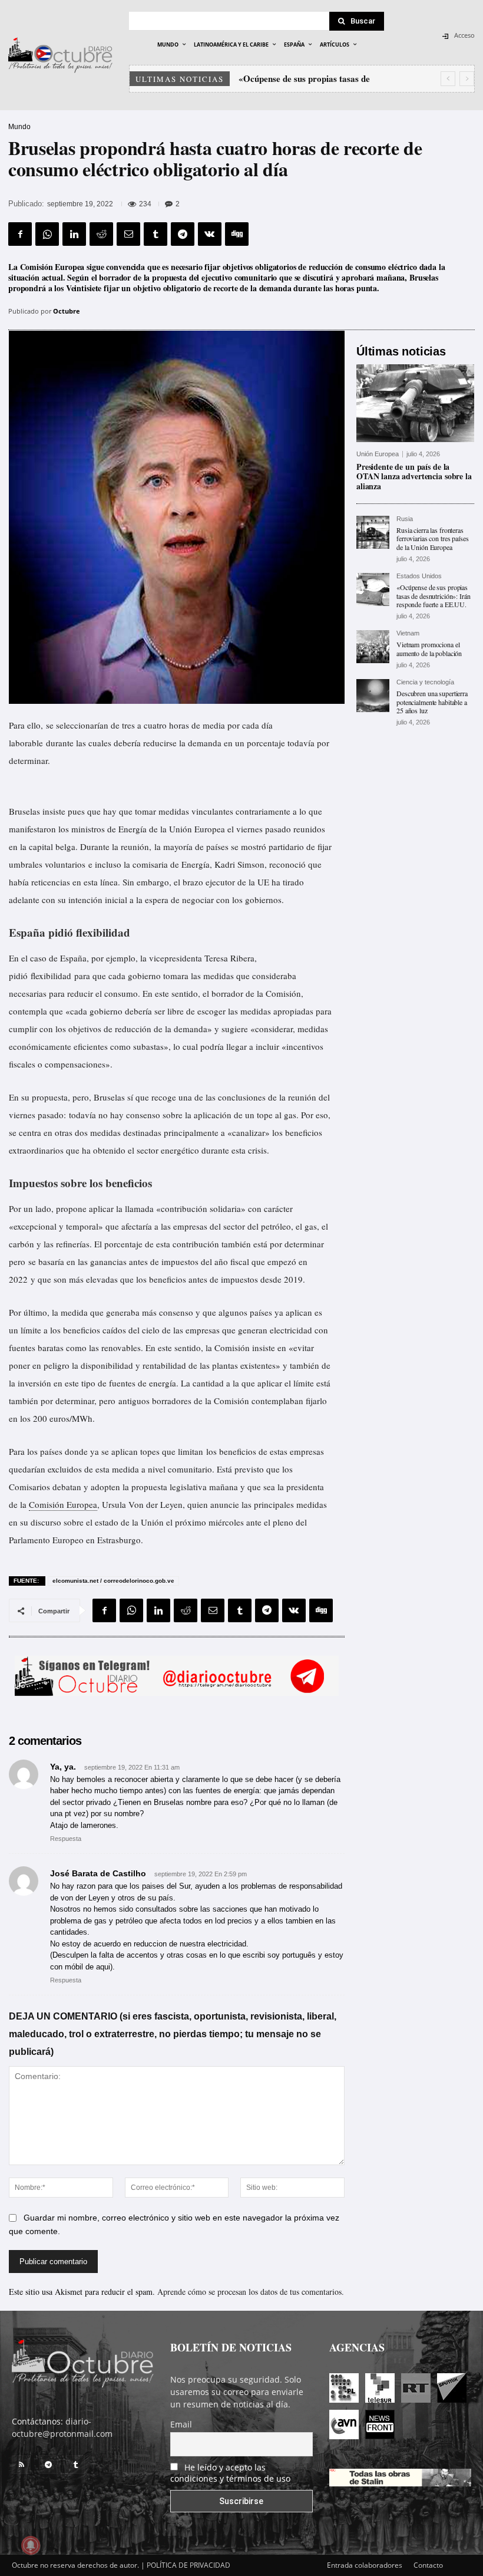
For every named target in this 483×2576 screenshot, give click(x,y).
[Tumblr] (156, 234)
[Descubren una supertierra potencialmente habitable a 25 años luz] (373, 696)
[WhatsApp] (47, 234)
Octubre (67, 311)
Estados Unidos (419, 576)
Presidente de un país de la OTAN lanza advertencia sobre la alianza (414, 477)
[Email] (128, 234)
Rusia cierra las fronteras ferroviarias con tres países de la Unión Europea (433, 538)
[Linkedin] (74, 234)
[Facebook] (20, 234)
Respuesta (66, 1839)
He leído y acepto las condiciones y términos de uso (230, 2473)
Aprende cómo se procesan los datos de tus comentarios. (251, 2292)
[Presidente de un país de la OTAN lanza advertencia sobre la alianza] (415, 403)
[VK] (210, 234)
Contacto (428, 2565)
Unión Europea (378, 454)
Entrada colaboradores (365, 2565)
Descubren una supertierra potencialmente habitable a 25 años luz (432, 702)
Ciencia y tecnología (425, 682)
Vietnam (408, 633)
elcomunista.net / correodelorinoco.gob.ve (113, 1581)
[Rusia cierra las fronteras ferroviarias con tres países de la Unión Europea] (373, 532)
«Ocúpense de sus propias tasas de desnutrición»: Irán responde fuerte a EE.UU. (434, 596)
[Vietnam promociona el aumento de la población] (373, 647)
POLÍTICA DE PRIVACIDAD (188, 2565)
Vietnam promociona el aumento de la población (429, 648)
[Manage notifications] (31, 2545)
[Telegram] (183, 234)
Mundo (19, 127)
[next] (467, 79)
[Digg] (237, 234)
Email (181, 2424)
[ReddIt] (101, 234)
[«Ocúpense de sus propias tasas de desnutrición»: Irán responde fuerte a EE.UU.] (373, 589)
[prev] (448, 79)
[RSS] (21, 2465)
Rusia (405, 519)
